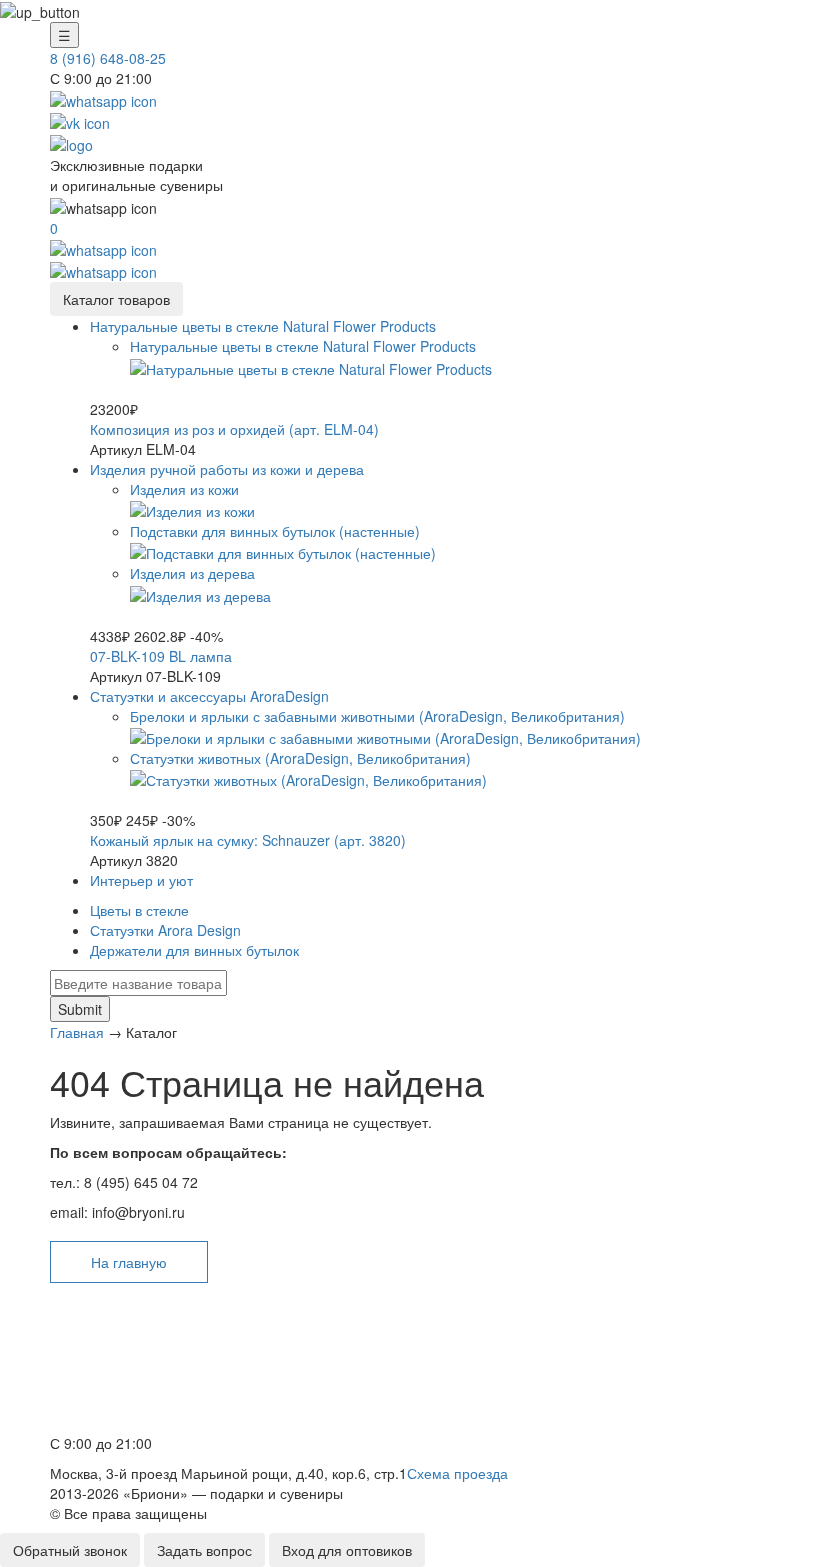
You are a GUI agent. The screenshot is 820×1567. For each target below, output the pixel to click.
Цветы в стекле (139, 910)
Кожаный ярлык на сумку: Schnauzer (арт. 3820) (248, 840)
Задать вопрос (204, 1550)
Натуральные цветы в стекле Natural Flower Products (263, 326)
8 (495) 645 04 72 (112, 1397)
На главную (129, 1262)
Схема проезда (457, 1473)
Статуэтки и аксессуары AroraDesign (209, 696)
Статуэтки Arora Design (165, 930)
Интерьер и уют (141, 880)
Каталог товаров (116, 299)
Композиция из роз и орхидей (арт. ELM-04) (234, 429)
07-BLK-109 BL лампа (161, 656)
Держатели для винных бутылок (194, 950)
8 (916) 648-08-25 (108, 58)
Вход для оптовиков (347, 1550)
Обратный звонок (70, 1550)
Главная (77, 1032)
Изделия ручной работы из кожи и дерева (227, 469)
